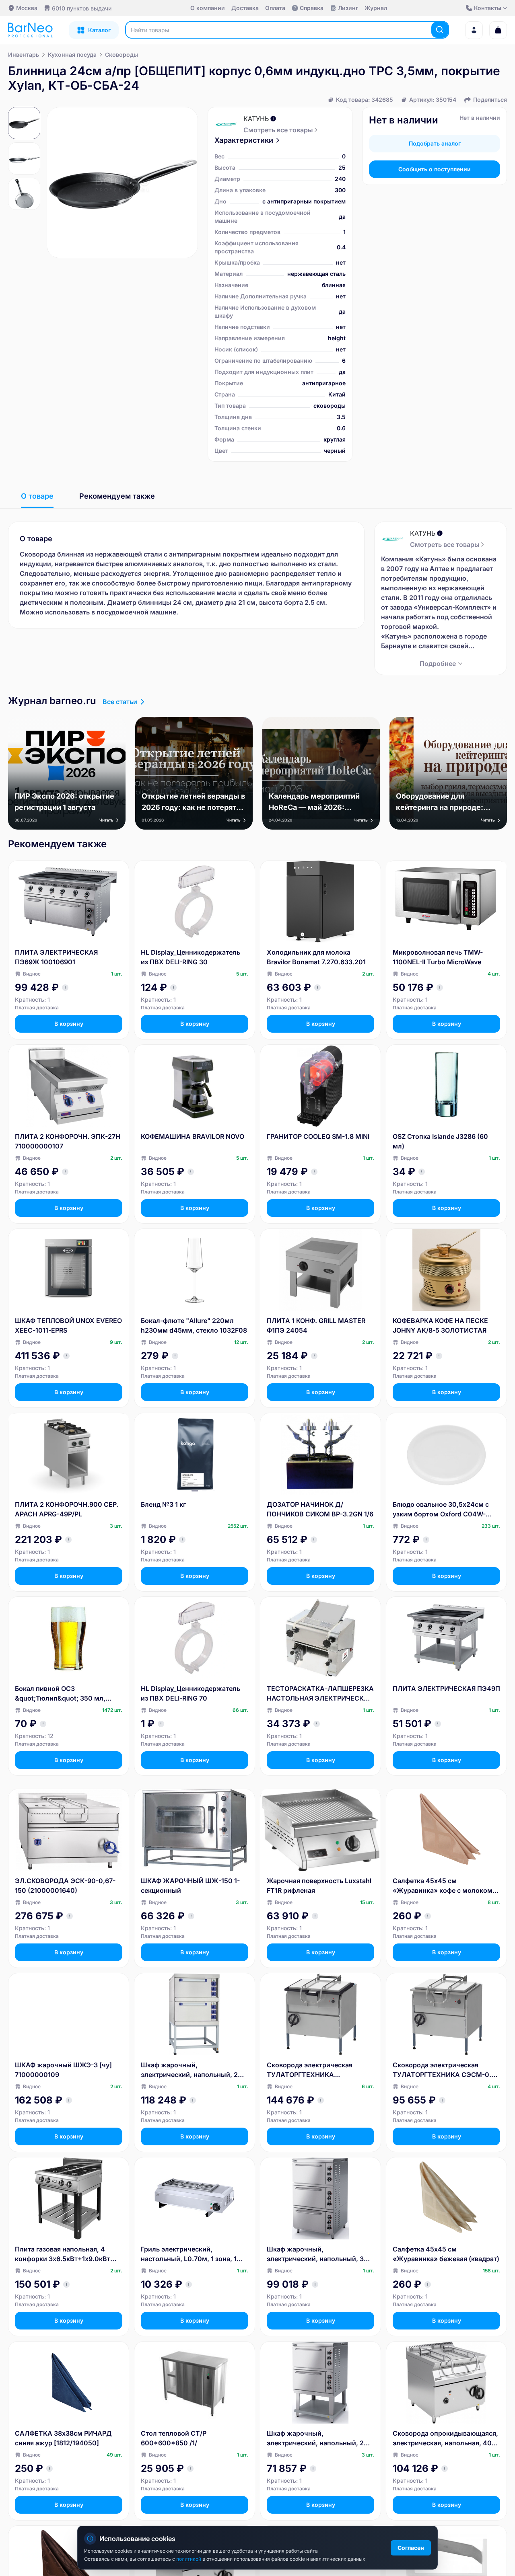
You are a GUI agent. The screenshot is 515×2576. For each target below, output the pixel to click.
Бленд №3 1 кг (163, 1504)
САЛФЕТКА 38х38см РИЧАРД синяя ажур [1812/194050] (63, 2438)
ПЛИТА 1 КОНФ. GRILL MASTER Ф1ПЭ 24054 (316, 1325)
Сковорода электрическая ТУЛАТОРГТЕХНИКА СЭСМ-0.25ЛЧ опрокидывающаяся (310, 2070)
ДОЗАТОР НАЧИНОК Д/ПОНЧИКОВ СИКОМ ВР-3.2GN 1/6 (320, 1509)
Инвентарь (24, 54)
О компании (208, 8)
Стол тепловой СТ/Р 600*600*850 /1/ (174, 2438)
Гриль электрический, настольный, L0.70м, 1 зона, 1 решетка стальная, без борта (189, 2254)
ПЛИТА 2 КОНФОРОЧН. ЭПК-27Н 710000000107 (68, 1141)
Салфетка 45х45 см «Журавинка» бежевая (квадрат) (446, 2254)
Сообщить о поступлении (435, 169)
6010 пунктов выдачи (82, 8)
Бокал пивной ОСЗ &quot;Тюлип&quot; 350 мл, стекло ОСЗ (60, 1694)
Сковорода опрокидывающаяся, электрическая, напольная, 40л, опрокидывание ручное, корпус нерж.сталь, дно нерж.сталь (445, 2438)
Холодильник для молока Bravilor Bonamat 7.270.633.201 (316, 957)
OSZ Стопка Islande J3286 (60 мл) (440, 1141)
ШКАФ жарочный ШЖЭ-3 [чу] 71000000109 (63, 2070)
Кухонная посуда (72, 54)
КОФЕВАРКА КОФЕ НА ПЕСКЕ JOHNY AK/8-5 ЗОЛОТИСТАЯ (440, 1325)
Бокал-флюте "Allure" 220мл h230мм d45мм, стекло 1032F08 (194, 1325)
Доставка (245, 8)
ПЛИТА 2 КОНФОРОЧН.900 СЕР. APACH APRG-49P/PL (67, 1509)
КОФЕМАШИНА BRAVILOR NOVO (193, 1136)
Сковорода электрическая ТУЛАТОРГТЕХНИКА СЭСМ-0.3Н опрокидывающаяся (446, 2070)
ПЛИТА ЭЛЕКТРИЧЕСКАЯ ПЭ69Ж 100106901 (56, 957)
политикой (189, 2559)
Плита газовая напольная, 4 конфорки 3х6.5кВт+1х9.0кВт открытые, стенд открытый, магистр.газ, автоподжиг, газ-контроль (63, 2254)
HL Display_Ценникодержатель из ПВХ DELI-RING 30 (191, 957)
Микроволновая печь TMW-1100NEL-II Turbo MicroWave (438, 957)
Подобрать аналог (435, 143)
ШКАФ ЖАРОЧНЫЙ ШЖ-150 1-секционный (190, 1886)
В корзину (69, 1024)
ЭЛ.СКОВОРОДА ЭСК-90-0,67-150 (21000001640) (65, 1886)
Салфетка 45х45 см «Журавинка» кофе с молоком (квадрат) (443, 1886)
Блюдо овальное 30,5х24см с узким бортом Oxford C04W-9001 (441, 1510)
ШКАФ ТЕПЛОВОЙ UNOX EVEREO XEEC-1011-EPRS (68, 1325)
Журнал (376, 8)
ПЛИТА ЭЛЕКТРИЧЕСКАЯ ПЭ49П (446, 1689)
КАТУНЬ (256, 119)
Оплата (275, 8)
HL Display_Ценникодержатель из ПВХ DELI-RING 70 (191, 1693)
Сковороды (122, 54)
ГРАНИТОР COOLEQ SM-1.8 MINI (318, 1136)
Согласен (411, 2548)
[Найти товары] (440, 30)
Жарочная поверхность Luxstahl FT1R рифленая (319, 1886)
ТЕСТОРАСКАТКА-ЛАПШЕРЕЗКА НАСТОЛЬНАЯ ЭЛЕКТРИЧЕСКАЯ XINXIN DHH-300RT (320, 1694)
